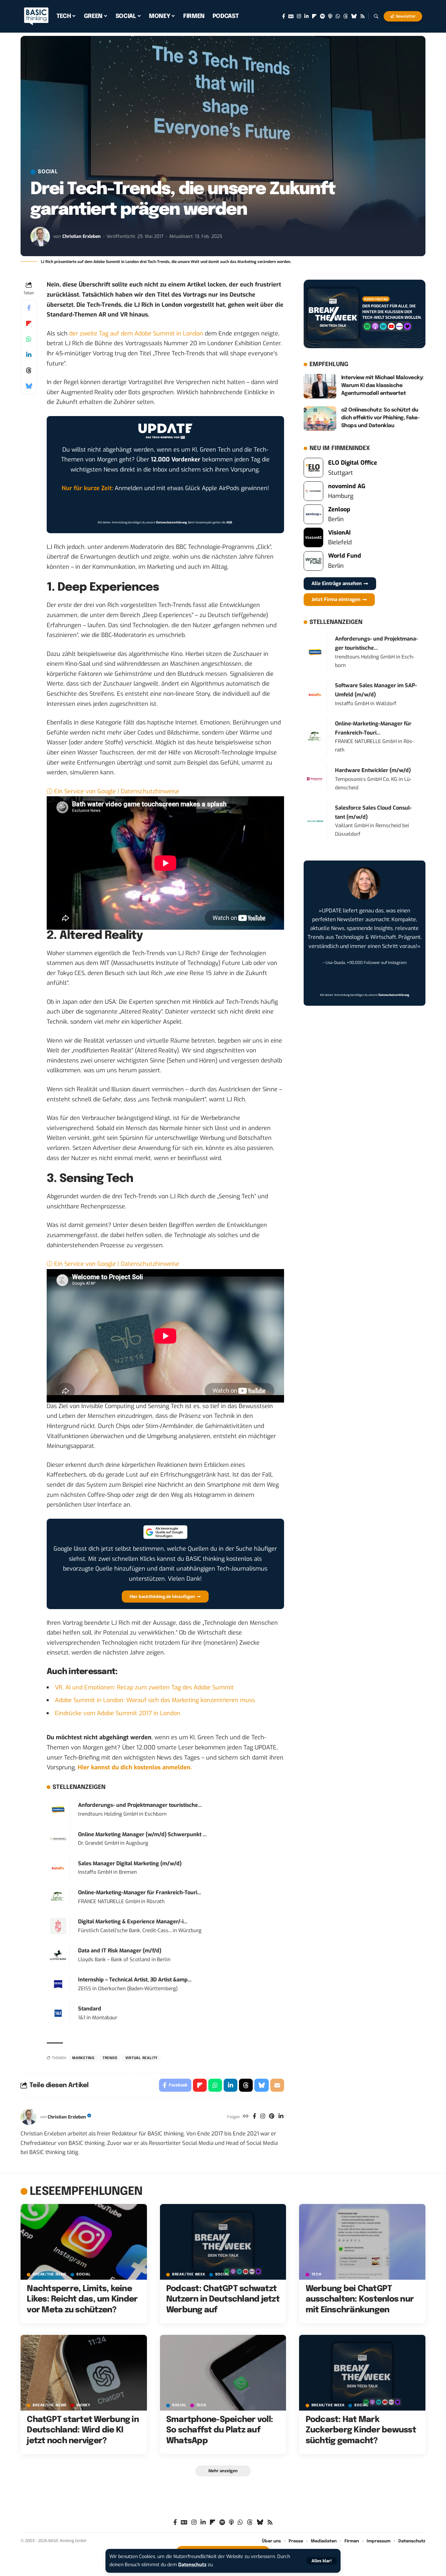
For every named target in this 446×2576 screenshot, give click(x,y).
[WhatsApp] (338, 16)
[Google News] (291, 16)
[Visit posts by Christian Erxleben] (40, 237)
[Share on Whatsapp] (29, 339)
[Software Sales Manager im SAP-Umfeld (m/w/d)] (315, 694)
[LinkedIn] (306, 16)
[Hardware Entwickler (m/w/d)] (315, 779)
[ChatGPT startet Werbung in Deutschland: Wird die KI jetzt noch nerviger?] (84, 2373)
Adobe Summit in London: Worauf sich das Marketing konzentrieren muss (155, 1700)
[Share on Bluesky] (29, 386)
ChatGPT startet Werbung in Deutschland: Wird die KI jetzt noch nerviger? (83, 2430)
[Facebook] (284, 16)
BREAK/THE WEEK (189, 2275)
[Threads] (346, 16)
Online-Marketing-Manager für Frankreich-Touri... (140, 1893)
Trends (110, 2058)
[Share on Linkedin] (29, 355)
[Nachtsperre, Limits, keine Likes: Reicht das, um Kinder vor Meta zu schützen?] (84, 2242)
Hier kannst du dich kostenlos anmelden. (135, 1767)
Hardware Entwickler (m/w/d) (373, 770)
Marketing (83, 2058)
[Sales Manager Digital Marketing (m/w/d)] (58, 1868)
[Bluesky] (354, 16)
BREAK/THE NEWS (50, 2275)
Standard (90, 2009)
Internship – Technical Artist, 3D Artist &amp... (135, 1980)
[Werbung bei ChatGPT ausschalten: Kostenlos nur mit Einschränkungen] (362, 2242)
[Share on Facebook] (29, 308)
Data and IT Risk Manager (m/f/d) (120, 1951)
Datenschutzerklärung (171, 522)
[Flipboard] (314, 16)
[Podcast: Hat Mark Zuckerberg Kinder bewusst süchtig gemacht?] (362, 2373)
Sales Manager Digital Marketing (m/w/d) (130, 1863)
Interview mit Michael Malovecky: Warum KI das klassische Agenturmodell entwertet (382, 386)
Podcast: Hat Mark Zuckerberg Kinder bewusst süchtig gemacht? (361, 2430)
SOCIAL (48, 172)
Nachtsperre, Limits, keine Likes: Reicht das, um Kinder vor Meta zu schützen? (82, 2299)
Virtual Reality (142, 2058)
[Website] (246, 2117)
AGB (229, 522)
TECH (317, 2275)
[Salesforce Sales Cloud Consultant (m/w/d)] (315, 821)
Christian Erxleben (81, 236)
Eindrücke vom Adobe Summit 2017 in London (118, 1713)
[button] (322, 2561)
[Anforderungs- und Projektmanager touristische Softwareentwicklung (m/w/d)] (58, 1809)
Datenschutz (192, 2565)
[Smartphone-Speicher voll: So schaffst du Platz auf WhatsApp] (223, 2373)
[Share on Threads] (29, 370)
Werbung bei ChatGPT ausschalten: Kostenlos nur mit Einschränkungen (360, 2299)
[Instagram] (299, 16)
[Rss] (363, 16)
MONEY (83, 2405)
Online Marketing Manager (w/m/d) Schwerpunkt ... (142, 1834)
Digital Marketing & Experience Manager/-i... (133, 1922)
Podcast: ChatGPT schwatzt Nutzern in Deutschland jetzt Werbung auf (223, 2299)
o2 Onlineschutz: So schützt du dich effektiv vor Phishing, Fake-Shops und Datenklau (381, 418)
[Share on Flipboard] (29, 323)
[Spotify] (322, 16)
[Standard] (58, 2013)
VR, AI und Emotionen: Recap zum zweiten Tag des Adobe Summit (144, 1687)
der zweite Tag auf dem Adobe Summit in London (136, 334)
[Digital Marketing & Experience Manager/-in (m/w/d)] (58, 1926)
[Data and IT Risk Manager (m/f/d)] (58, 1955)
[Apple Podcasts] (330, 16)
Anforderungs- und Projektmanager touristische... (140, 1805)
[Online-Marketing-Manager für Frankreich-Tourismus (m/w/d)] (58, 1897)
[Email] (277, 2085)
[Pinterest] (272, 2117)
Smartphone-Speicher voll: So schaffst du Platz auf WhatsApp (220, 2430)
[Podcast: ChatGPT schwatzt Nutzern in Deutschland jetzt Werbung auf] (223, 2242)
